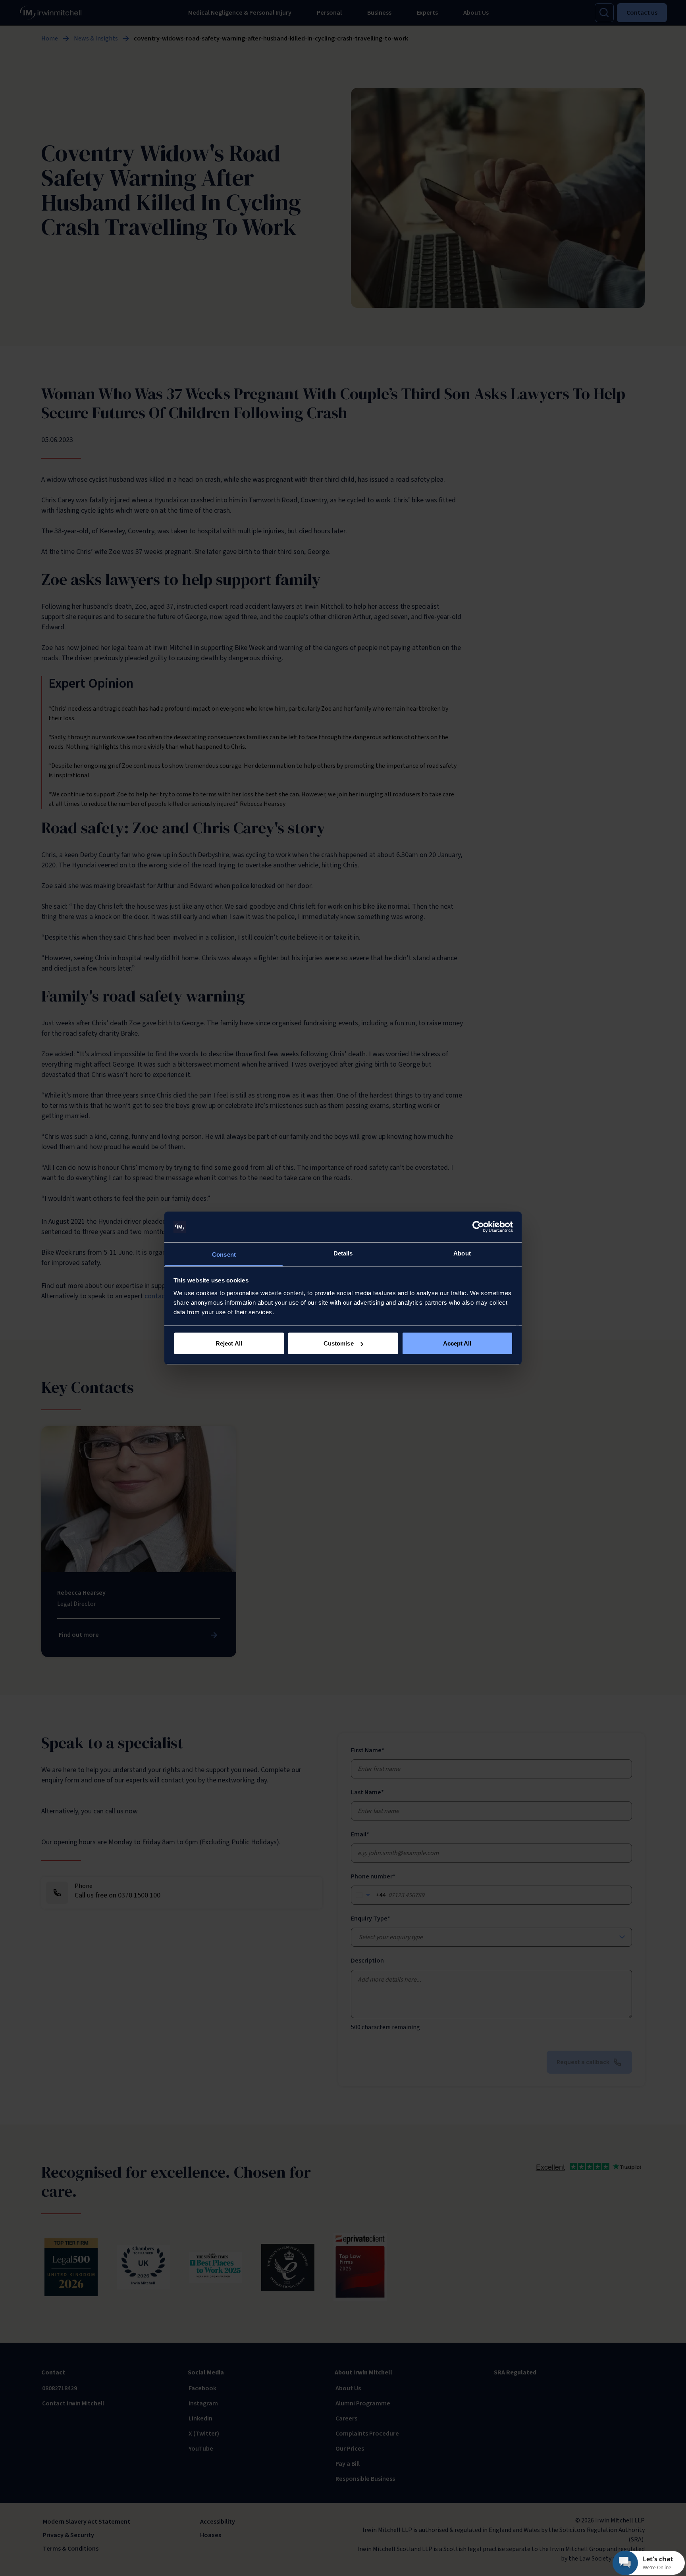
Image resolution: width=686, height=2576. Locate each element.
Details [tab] (343, 1253)
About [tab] (462, 1253)
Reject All (229, 1343)
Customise (339, 1343)
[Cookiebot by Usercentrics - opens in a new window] (478, 1227)
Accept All (457, 1343)
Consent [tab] (224, 1254)
